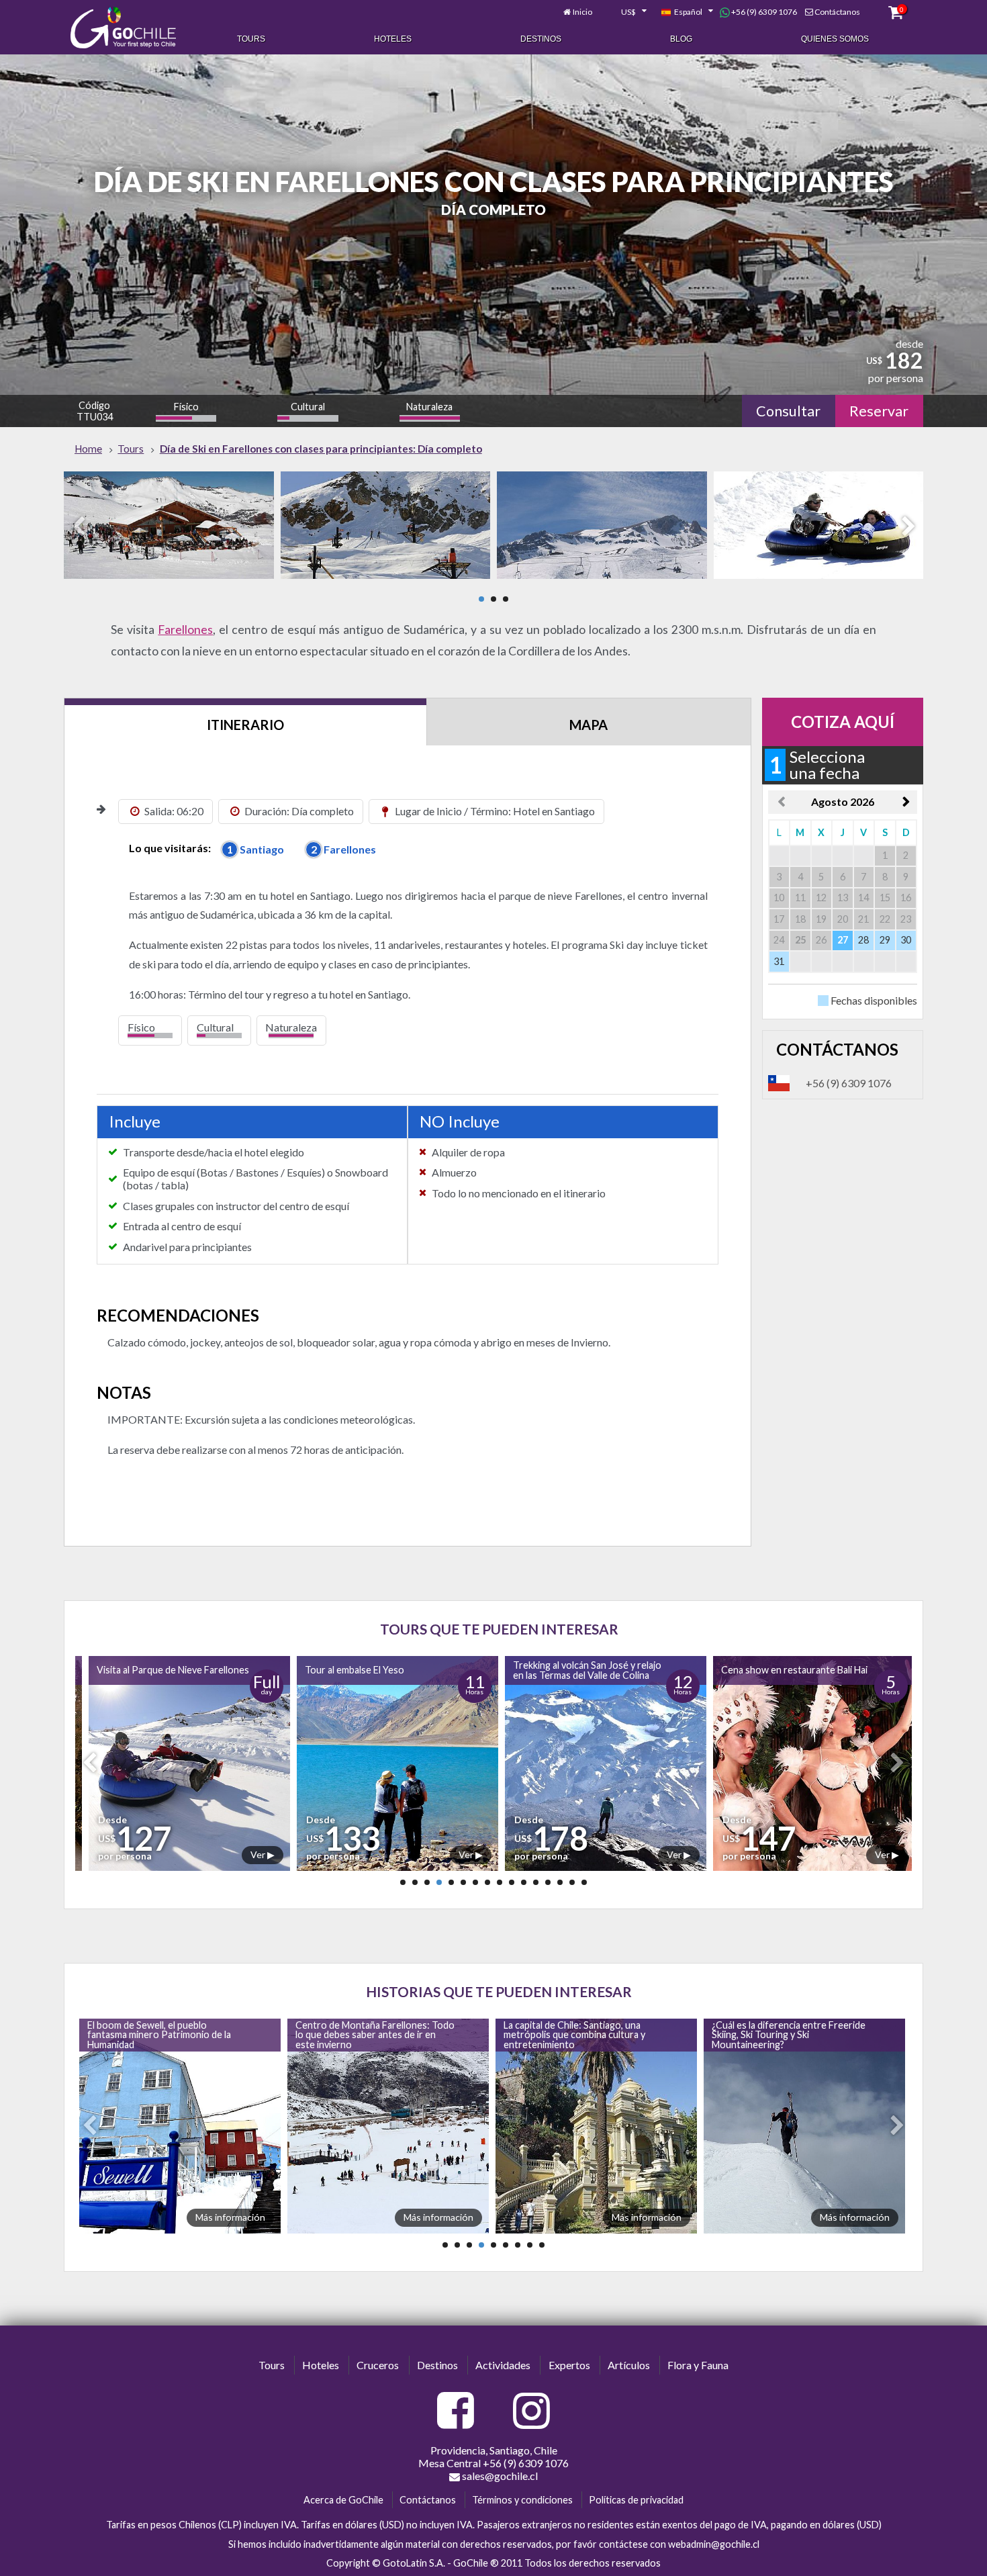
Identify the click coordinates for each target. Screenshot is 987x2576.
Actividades (503, 2365)
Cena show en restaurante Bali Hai (583, 1670)
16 (584, 1882)
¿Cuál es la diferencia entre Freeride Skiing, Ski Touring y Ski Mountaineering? (578, 2035)
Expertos (569, 2365)
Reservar (879, 411)
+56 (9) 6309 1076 (763, 12)
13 (548, 1882)
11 (524, 1882)
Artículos (629, 2365)
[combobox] (626, 12)
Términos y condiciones (522, 2500)
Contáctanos (837, 12)
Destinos (541, 39)
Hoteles (393, 39)
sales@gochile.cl (499, 2476)
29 (885, 940)
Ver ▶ (260, 1854)
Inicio (582, 12)
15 (572, 1882)
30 (906, 940)
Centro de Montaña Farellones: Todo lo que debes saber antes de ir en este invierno (164, 2035)
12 (536, 1882)
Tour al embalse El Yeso (144, 1670)
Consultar (788, 411)
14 (560, 1882)
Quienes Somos (835, 39)
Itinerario (245, 725)
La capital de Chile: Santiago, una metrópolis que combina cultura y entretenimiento (364, 2035)
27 (843, 940)
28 (863, 940)
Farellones (185, 630)
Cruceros (378, 2365)
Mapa (589, 725)
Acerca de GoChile (343, 2500)
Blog (681, 39)
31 (779, 961)
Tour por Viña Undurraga (772, 1670)
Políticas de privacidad (636, 2500)
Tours (251, 39)
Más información (228, 2217)
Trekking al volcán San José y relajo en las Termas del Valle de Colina (376, 1670)
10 (512, 1882)
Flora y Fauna (698, 2365)
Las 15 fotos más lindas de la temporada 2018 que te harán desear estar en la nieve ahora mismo (788, 2035)
